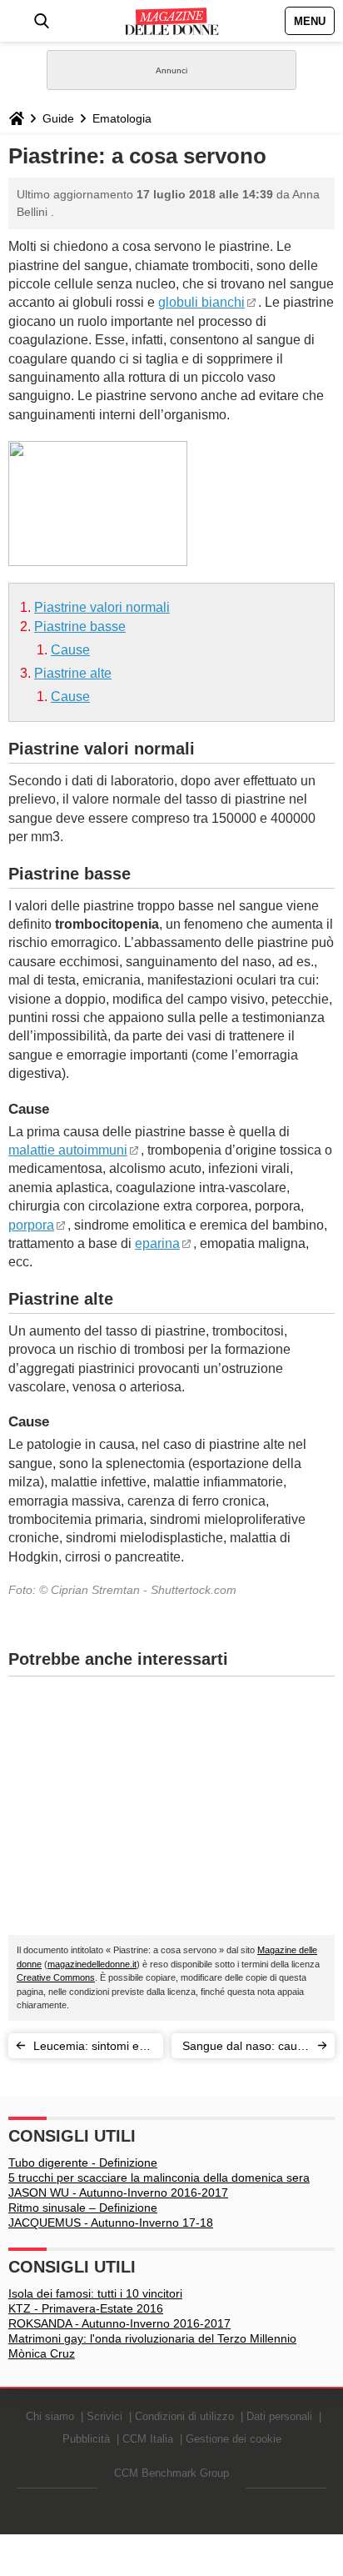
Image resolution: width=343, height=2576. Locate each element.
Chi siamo (50, 2416)
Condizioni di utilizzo (184, 2416)
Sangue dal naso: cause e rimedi (246, 2049)
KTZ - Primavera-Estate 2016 (86, 2308)
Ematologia (122, 118)
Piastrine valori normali (102, 607)
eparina (157, 1243)
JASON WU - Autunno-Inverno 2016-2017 (118, 2193)
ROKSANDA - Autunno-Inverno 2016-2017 (119, 2323)
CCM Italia (148, 2439)
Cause (70, 650)
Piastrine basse (80, 626)
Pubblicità (86, 2439)
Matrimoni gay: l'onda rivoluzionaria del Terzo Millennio (152, 2338)
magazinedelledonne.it (92, 1964)
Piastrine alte (73, 673)
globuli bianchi (201, 302)
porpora (31, 1225)
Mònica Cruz (42, 2353)
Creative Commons (56, 1977)
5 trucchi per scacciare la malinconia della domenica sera (159, 2178)
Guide (58, 118)
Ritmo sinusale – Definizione (83, 2208)
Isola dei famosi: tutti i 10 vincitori (95, 2293)
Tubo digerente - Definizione (83, 2163)
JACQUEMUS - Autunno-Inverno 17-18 (111, 2223)
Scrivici (104, 2416)
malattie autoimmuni (68, 1150)
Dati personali (279, 2416)
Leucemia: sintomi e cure (86, 2049)
